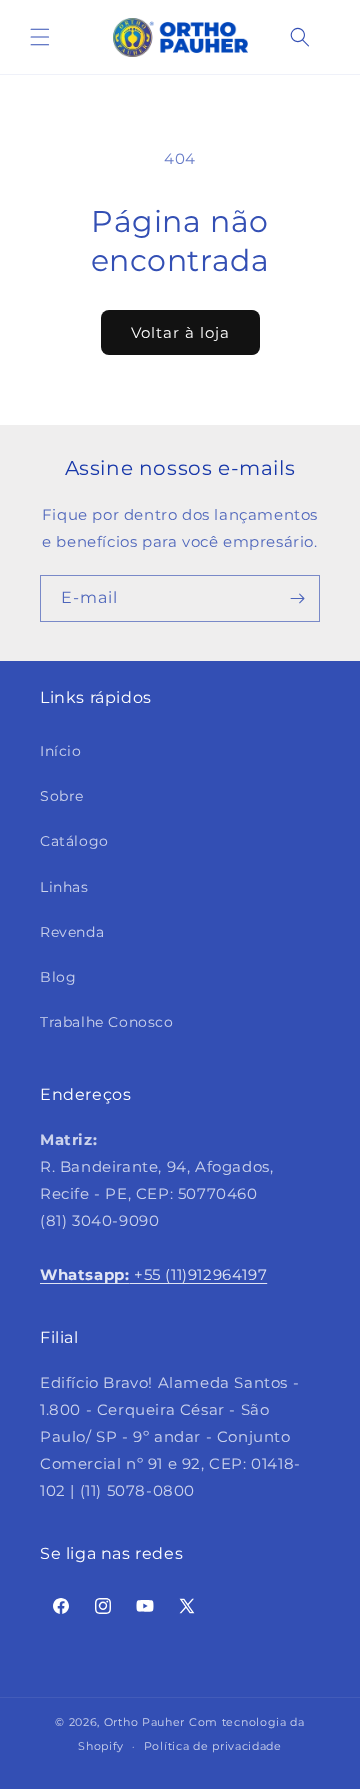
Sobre (62, 796)
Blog (58, 977)
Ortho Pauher (144, 1722)
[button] (40, 37)
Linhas (64, 887)
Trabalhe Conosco (107, 1022)
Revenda (72, 932)
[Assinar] (297, 598)
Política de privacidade (213, 1746)
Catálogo (74, 841)
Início (61, 751)
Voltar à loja (180, 332)
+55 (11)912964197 (153, 1274)
